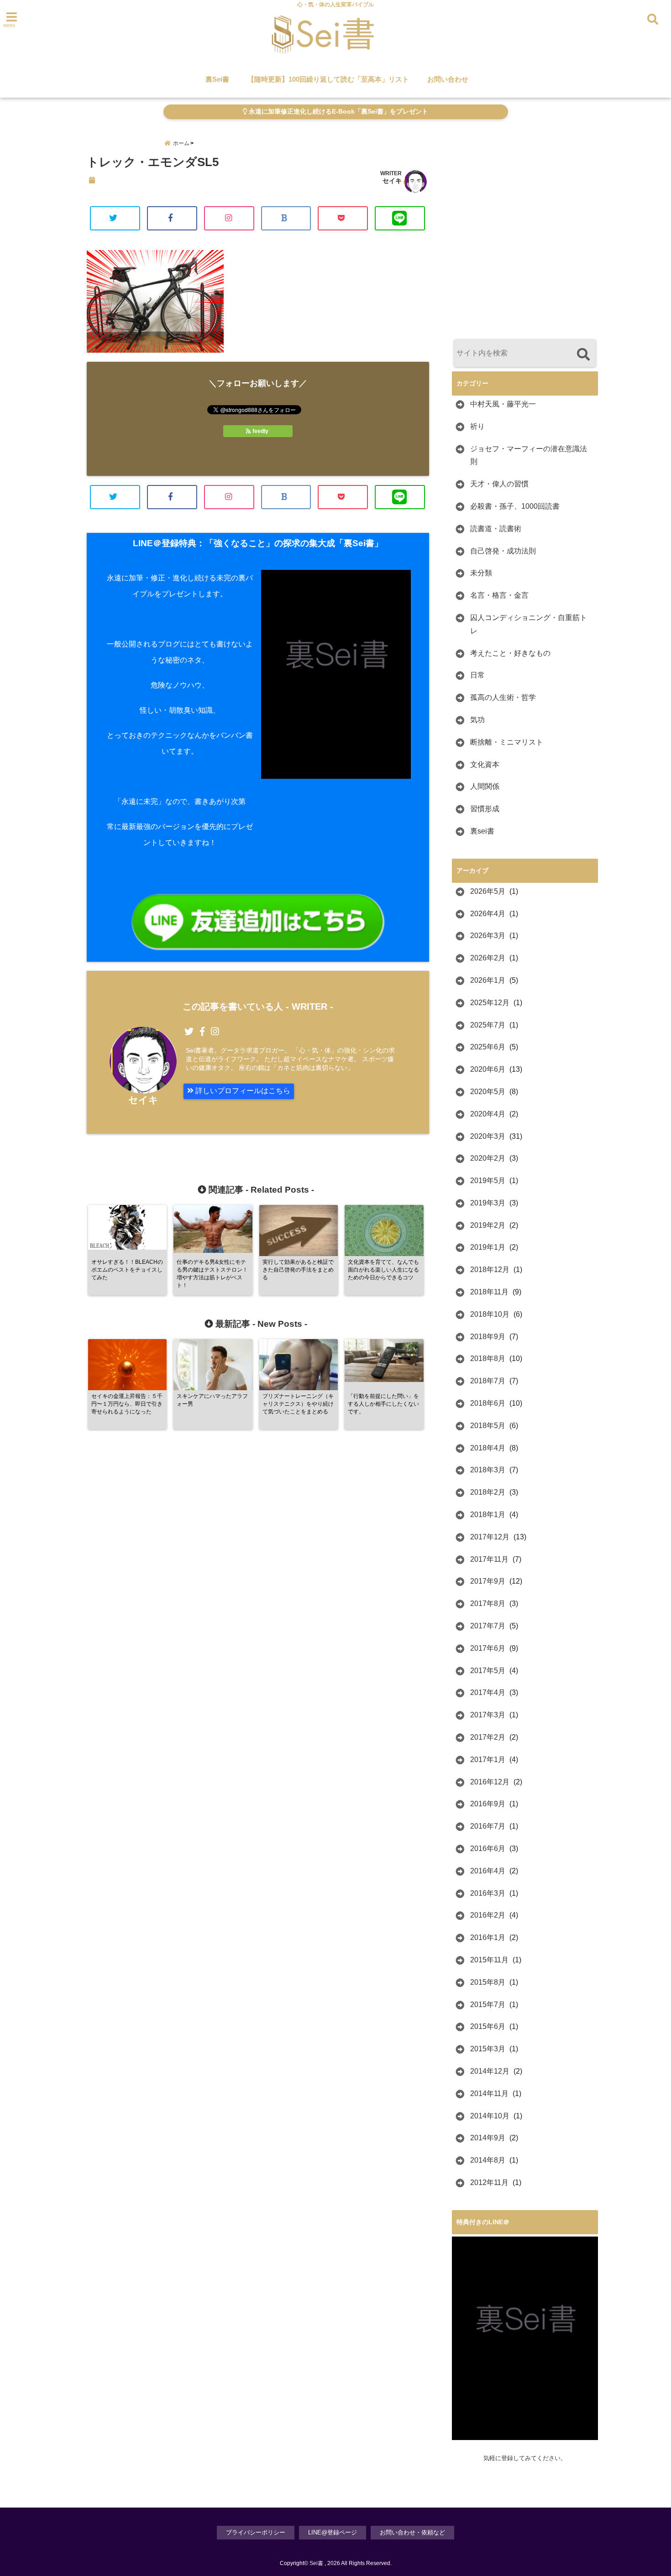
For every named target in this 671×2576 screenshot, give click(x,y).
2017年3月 (488, 1715)
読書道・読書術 (496, 529)
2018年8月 (488, 1358)
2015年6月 (488, 2026)
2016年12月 (490, 1782)
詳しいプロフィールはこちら (242, 1091)
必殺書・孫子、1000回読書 (515, 506)
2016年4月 (488, 1871)
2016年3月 (488, 1893)
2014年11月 (489, 2094)
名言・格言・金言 (499, 595)
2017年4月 (488, 1692)
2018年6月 (488, 1403)
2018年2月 (488, 1492)
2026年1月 (488, 980)
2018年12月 (490, 1270)
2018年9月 (488, 1337)
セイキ (392, 181)
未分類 (481, 573)
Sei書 (316, 2563)
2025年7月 (488, 1025)
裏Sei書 (217, 79)
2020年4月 (488, 1114)
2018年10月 (490, 1314)
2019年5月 (488, 1181)
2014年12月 (490, 2071)
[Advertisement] (529, 251)
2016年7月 (488, 1826)
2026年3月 (488, 936)
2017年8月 (488, 1603)
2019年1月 (488, 1247)
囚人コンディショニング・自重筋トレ (529, 624)
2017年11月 (489, 1559)
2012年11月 (489, 2182)
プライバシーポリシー (256, 2532)
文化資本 (485, 764)
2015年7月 (488, 2005)
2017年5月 (488, 1671)
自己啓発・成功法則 (503, 551)
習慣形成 (485, 809)
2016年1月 (488, 1937)
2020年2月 (488, 1158)
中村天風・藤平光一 (503, 404)
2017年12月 (490, 1537)
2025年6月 (488, 1047)
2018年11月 (489, 1292)
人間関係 (485, 786)
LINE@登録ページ (333, 2532)
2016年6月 (488, 1849)
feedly (260, 431)
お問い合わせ (448, 79)
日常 (477, 675)
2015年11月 (489, 1960)
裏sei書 (482, 831)
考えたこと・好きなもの (510, 653)
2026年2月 (488, 958)
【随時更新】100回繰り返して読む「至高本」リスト (328, 79)
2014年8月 (488, 2160)
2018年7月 (488, 1381)
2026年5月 (488, 891)
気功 (477, 720)
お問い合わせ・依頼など (412, 2532)
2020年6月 (488, 1069)
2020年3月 (488, 1136)
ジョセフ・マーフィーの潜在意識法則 (529, 455)
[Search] (583, 354)
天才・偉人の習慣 (499, 484)
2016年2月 (488, 1915)
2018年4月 (488, 1448)
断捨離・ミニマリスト (507, 742)
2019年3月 (488, 1203)
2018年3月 (488, 1470)
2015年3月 (488, 2049)
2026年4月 (488, 914)
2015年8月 (488, 1982)
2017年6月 (488, 1648)
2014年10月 (490, 2116)
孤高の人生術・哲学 (503, 697)
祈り (477, 426)
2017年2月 (488, 1737)
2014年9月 (488, 2138)
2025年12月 (490, 1003)
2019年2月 (488, 1225)
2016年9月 (488, 1804)
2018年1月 (488, 1515)
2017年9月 (488, 1581)
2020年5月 (488, 1092)
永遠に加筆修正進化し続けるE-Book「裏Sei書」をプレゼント (338, 112)
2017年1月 (488, 1760)
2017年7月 (488, 1626)
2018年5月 (488, 1426)
